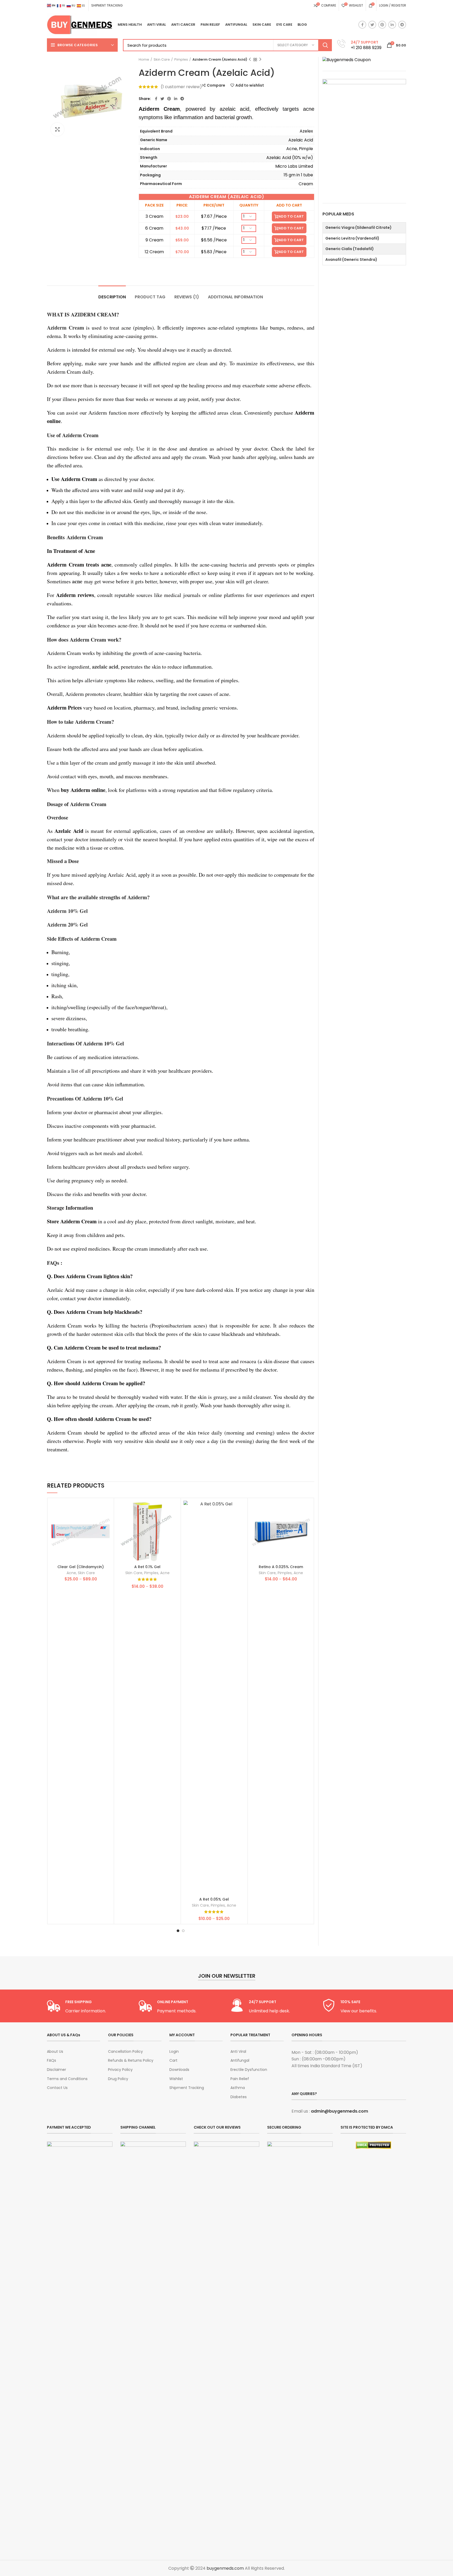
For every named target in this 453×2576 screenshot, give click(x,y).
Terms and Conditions (67, 2079)
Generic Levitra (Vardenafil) (352, 238)
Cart (173, 2061)
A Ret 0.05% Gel (214, 1899)
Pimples (181, 60)
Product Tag (150, 297)
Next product (260, 60)
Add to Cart (291, 216)
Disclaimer (56, 2070)
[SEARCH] (325, 45)
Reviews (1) (187, 297)
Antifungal (240, 2061)
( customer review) (181, 87)
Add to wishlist (250, 85)
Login (174, 2052)
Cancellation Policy (125, 2052)
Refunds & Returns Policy (131, 2061)
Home (144, 60)
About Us (55, 2052)
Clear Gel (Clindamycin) (81, 1567)
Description (112, 297)
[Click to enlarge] (57, 129)
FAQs (52, 2061)
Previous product (250, 60)
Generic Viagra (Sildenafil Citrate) (358, 228)
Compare (216, 85)
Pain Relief (240, 2079)
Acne (71, 1573)
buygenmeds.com (225, 2568)
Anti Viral (238, 2052)
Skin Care (162, 60)
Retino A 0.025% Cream (281, 1567)
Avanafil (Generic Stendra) (351, 260)
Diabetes (239, 2097)
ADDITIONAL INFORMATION (235, 297)
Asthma (238, 2088)
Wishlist (176, 2079)
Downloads (179, 2070)
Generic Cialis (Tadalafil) (350, 249)
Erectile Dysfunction (249, 2070)
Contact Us (57, 2088)
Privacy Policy (120, 2070)
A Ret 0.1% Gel (147, 1567)
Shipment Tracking (187, 2088)
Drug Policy (118, 2079)
